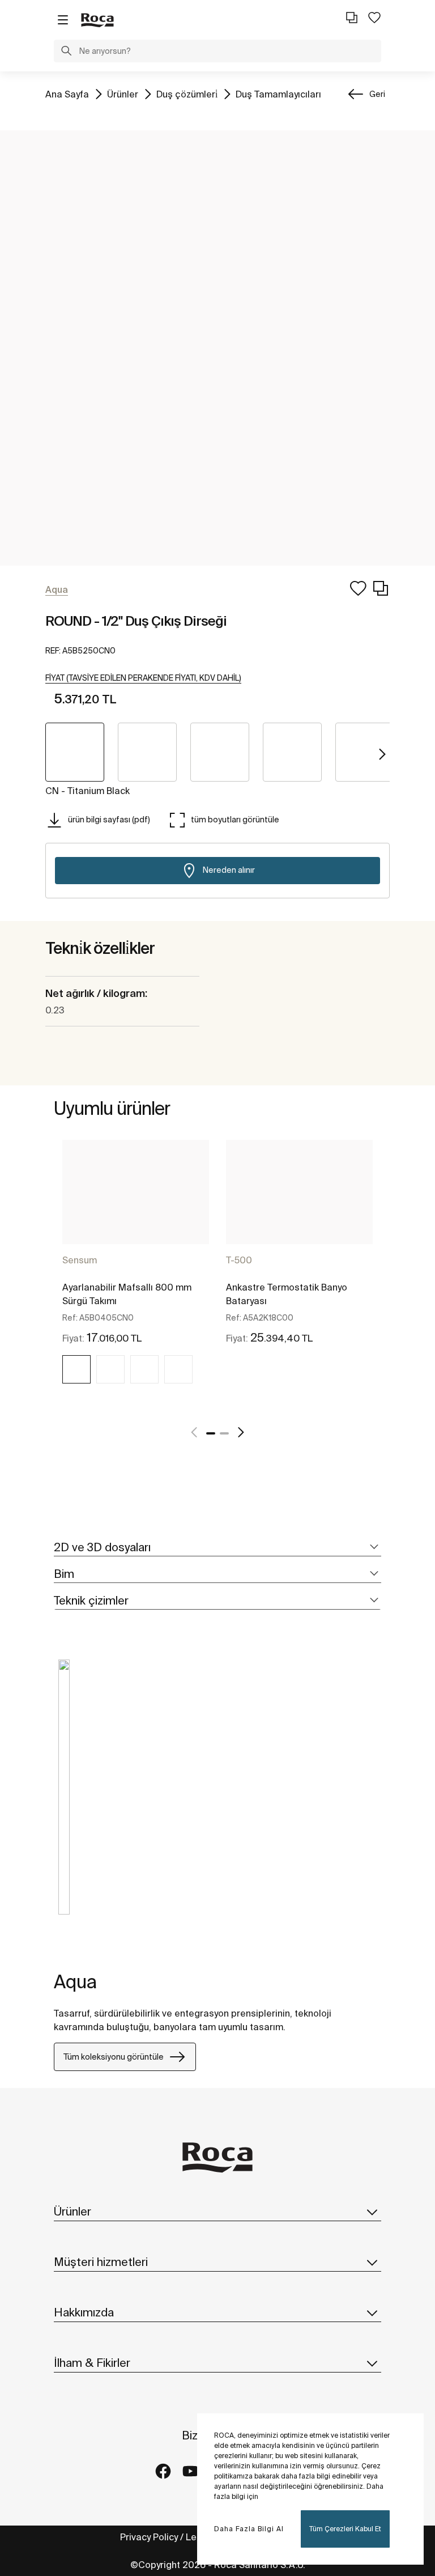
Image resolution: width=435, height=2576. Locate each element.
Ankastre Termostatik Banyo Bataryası (287, 1294)
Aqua (75, 1981)
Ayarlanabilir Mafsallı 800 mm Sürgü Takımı (127, 1294)
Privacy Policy (149, 2537)
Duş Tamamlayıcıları (278, 94)
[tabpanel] (136, 1275)
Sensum (80, 1260)
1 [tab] (211, 1433)
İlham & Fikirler (92, 2363)
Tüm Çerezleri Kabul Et (345, 2529)
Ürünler (123, 94)
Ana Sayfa (67, 94)
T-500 (239, 1260)
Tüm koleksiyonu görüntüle (114, 2057)
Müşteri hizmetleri (101, 2262)
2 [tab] (224, 1433)
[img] (76, 1369)
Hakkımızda (84, 2312)
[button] (66, 52)
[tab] (217, 1548)
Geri (377, 94)
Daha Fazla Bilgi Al (249, 2529)
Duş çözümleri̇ (187, 94)
